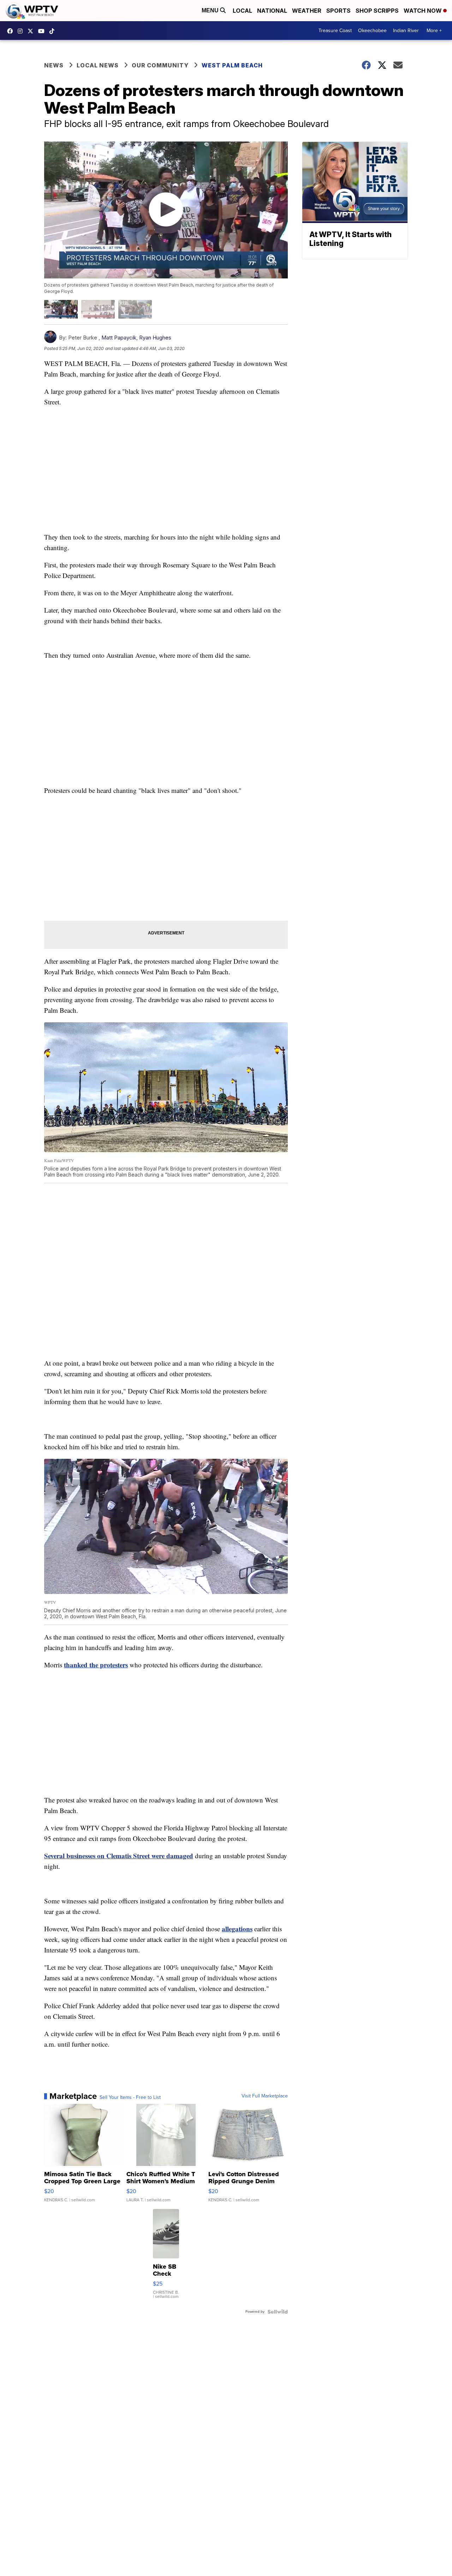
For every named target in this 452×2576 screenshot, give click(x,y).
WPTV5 (12, 31)
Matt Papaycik (119, 338)
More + (434, 31)
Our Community (160, 65)
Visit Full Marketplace (265, 2096)
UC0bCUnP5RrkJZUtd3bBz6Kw (43, 31)
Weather (307, 11)
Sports (338, 11)
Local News (98, 65)
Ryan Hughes (155, 338)
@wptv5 (54, 31)
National (272, 11)
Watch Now (423, 11)
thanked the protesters (96, 1665)
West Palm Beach (232, 65)
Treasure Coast (335, 31)
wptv (22, 31)
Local (242, 11)
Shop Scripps (377, 11)
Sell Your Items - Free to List (130, 2097)
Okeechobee (372, 31)
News (54, 65)
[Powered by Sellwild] (278, 2312)
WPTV (32, 31)
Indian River (406, 31)
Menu (211, 10)
